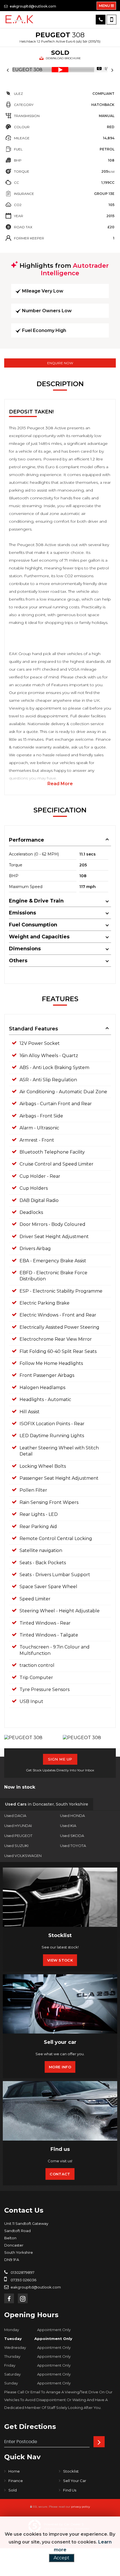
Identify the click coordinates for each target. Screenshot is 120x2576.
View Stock (60, 1960)
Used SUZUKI (16, 1846)
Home (14, 2471)
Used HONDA (72, 1816)
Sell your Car (75, 2481)
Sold (13, 2490)
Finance (16, 2481)
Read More (60, 784)
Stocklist (71, 2471)
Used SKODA (72, 1836)
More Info (60, 2067)
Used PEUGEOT (18, 1836)
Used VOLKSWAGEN (23, 1856)
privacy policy (81, 2507)
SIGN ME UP (60, 1759)
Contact (60, 2174)
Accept (62, 2558)
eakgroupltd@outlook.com (33, 6)
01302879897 (22, 2272)
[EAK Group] (20, 19)
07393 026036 (23, 2280)
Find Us (70, 2490)
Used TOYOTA (73, 1846)
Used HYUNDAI (18, 1826)
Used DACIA (15, 1816)
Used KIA (68, 1826)
